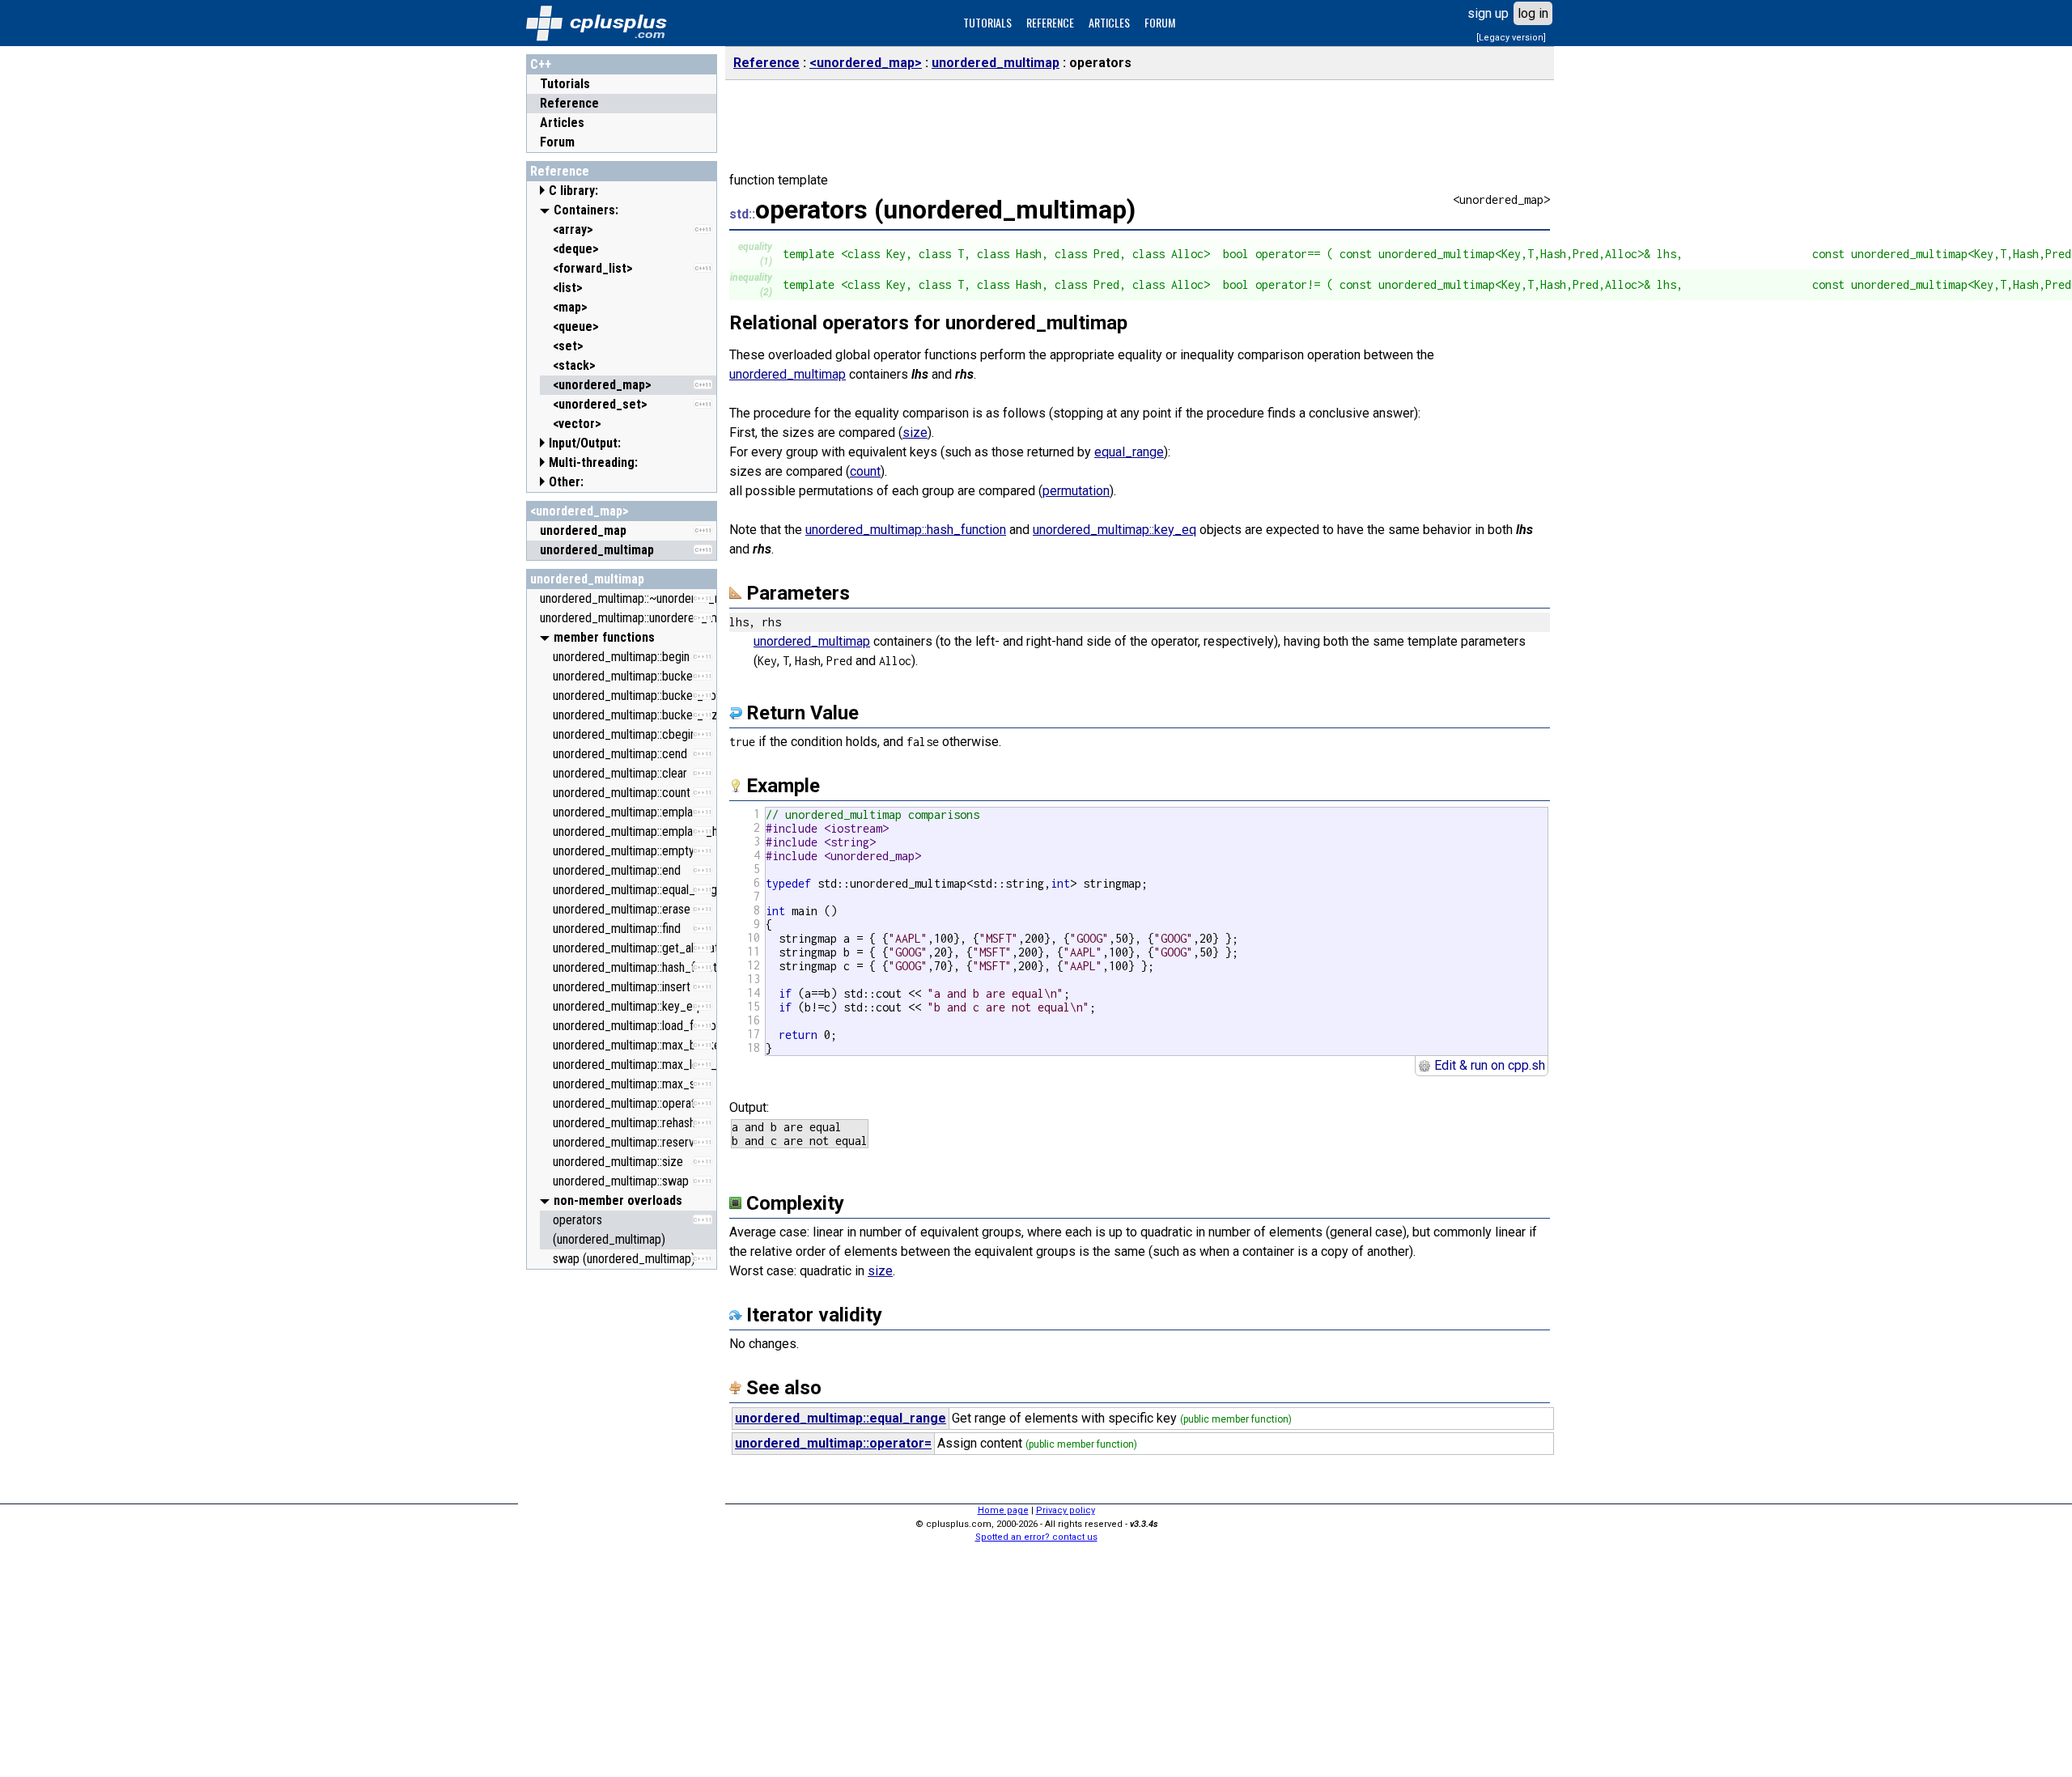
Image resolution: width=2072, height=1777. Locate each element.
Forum (557, 142)
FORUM (1160, 22)
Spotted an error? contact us (1036, 1537)
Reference (569, 103)
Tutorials (565, 84)
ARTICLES (1109, 22)
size (915, 433)
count (865, 471)
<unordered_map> (580, 511)
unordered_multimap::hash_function (906, 530)
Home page (1003, 1510)
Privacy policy (1066, 1510)
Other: (566, 482)
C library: (573, 191)
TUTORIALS (987, 22)
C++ (541, 64)
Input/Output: (585, 443)
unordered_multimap (587, 579)
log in (1533, 13)
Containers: (586, 210)
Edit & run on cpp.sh (1488, 1065)
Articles (562, 123)
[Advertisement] (622, 1520)
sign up (1488, 13)
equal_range (1129, 452)
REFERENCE (1050, 22)
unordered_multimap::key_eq (1115, 530)
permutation (1076, 491)
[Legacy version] (1511, 38)
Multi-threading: (593, 462)
